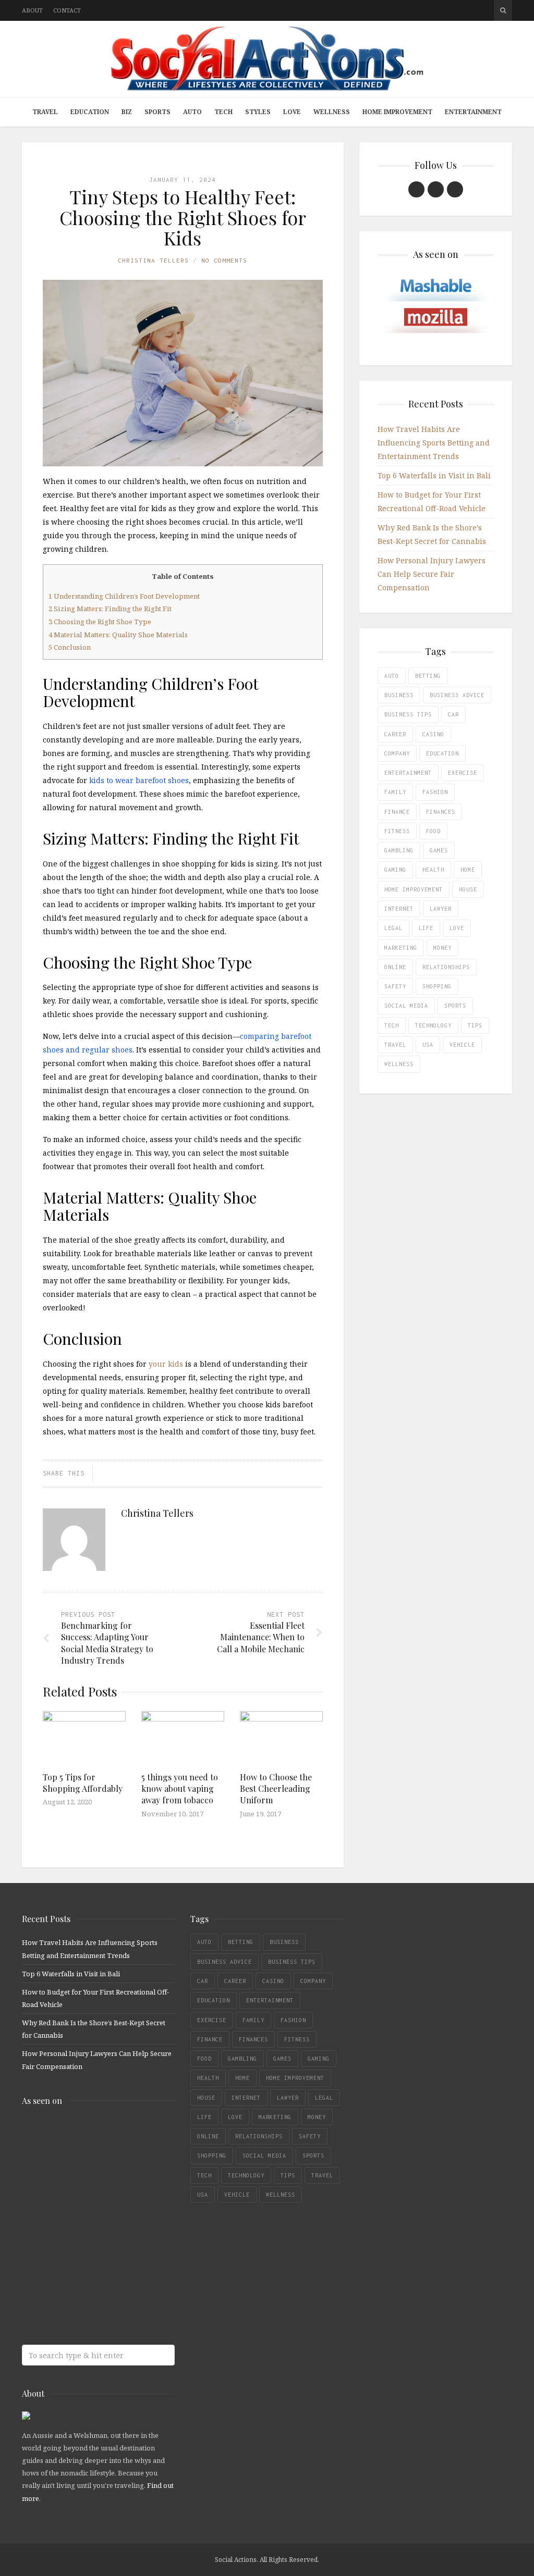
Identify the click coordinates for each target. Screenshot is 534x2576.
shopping (437, 986)
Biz (127, 112)
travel (395, 1045)
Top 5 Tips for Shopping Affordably (83, 1783)
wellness (399, 1064)
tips (475, 1025)
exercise (463, 773)
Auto (192, 112)
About (32, 10)
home (468, 870)
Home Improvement (397, 112)
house (468, 889)
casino (433, 734)
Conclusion (70, 647)
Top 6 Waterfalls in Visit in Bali (434, 475)
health (433, 870)
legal (393, 928)
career (395, 734)
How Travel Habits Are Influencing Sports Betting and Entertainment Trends (434, 443)
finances (441, 812)
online (395, 967)
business (399, 695)
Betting (428, 676)
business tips (408, 714)
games (439, 850)
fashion (435, 792)
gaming (395, 870)
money (442, 948)
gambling (399, 850)
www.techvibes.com (98, 2259)
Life (426, 928)
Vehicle (462, 1045)
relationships (446, 967)
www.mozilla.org (98, 2177)
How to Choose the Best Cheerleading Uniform (276, 1789)
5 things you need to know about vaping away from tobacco (180, 1789)
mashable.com (98, 2136)
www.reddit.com (98, 2218)
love (457, 928)
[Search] (503, 10)
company (397, 753)
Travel (45, 112)
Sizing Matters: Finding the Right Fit (110, 609)
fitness (397, 831)
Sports (157, 112)
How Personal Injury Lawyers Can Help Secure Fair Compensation (432, 574)
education (442, 753)
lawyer (441, 909)
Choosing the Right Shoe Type (100, 622)
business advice (457, 695)
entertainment (408, 773)
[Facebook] (416, 189)
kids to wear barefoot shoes (139, 780)
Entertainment (473, 112)
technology (433, 1025)
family (395, 792)
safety (395, 986)
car (453, 714)
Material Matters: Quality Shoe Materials (118, 635)
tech (392, 1025)
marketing (401, 948)
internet (399, 909)
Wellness (332, 112)
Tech (223, 112)
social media (406, 1006)
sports (455, 1006)
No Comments (224, 260)
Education (90, 112)
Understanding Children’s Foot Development (124, 596)
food (433, 831)
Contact (67, 10)
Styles (258, 112)
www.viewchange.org (98, 2301)
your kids (166, 1364)
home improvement (414, 889)
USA (428, 1045)
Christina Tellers (153, 260)
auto (392, 676)
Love (292, 112)
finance (397, 812)
